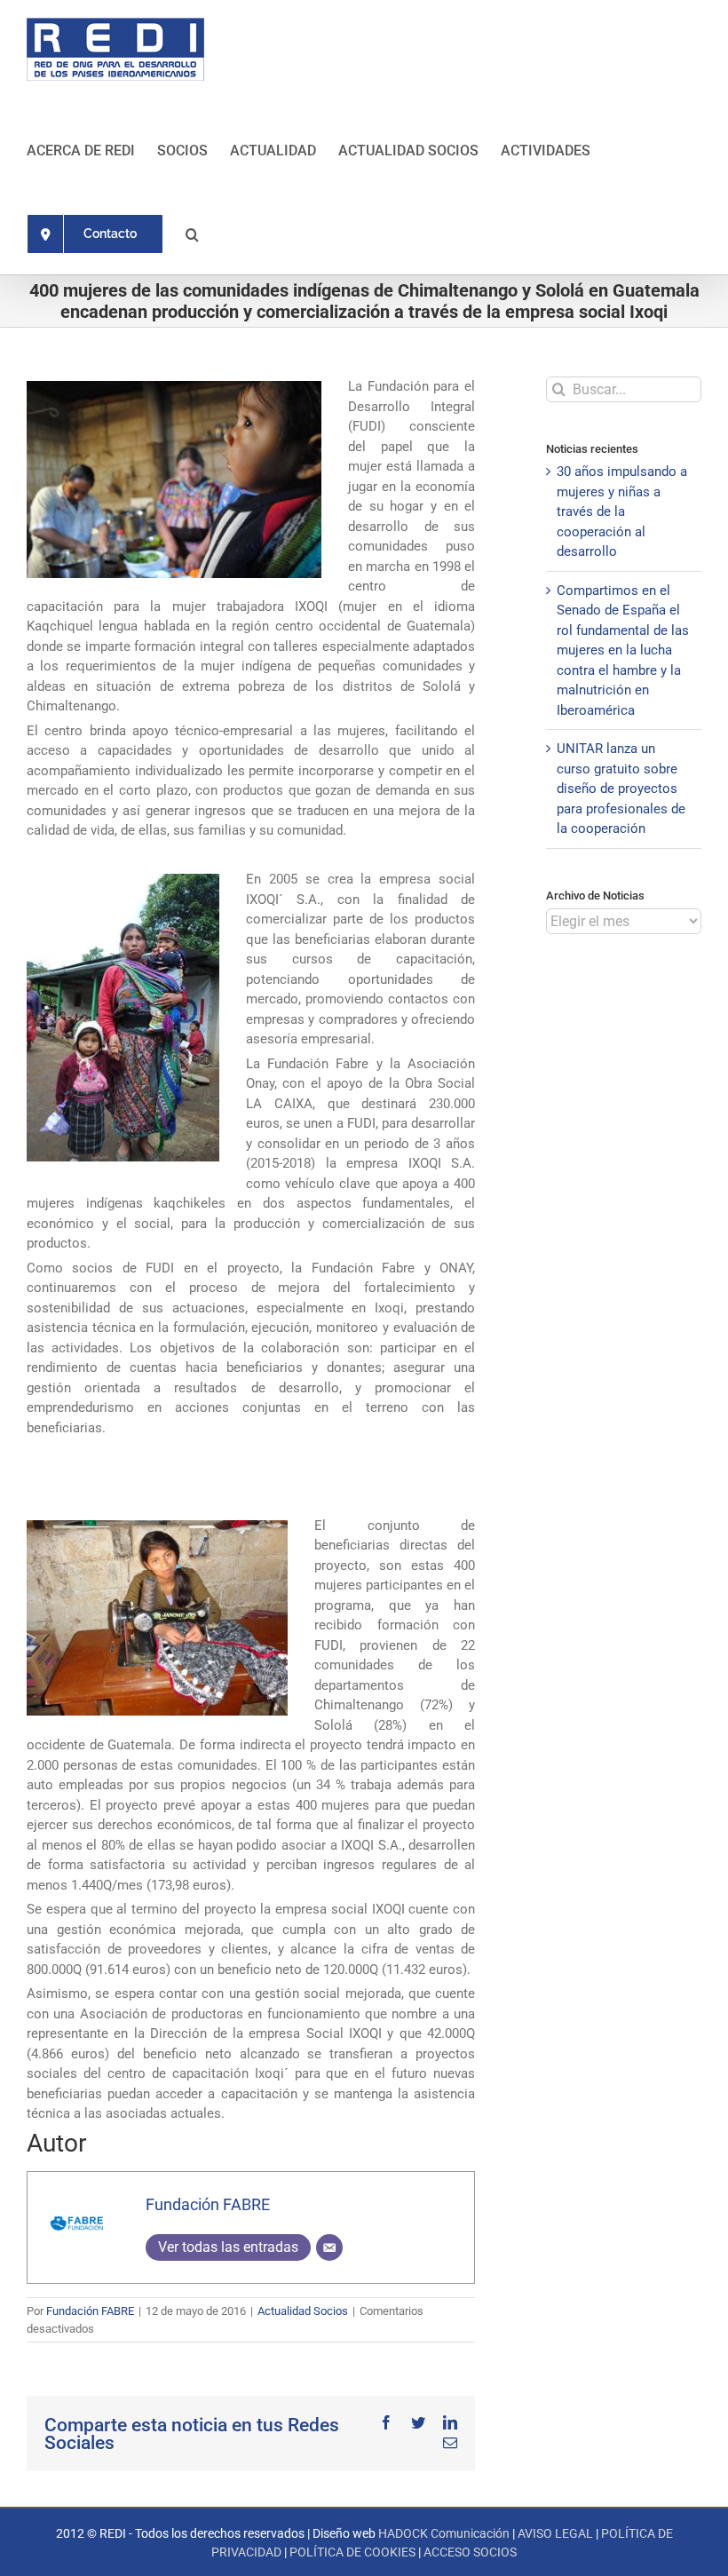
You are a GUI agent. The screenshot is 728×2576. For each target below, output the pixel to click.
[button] (192, 233)
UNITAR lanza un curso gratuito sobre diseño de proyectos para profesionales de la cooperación (621, 789)
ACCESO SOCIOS (470, 2552)
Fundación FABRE (208, 2204)
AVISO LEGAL (555, 2533)
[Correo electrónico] (329, 2247)
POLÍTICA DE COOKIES (352, 2552)
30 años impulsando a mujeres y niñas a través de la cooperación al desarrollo (622, 511)
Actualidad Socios (303, 2311)
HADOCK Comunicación (444, 2533)
